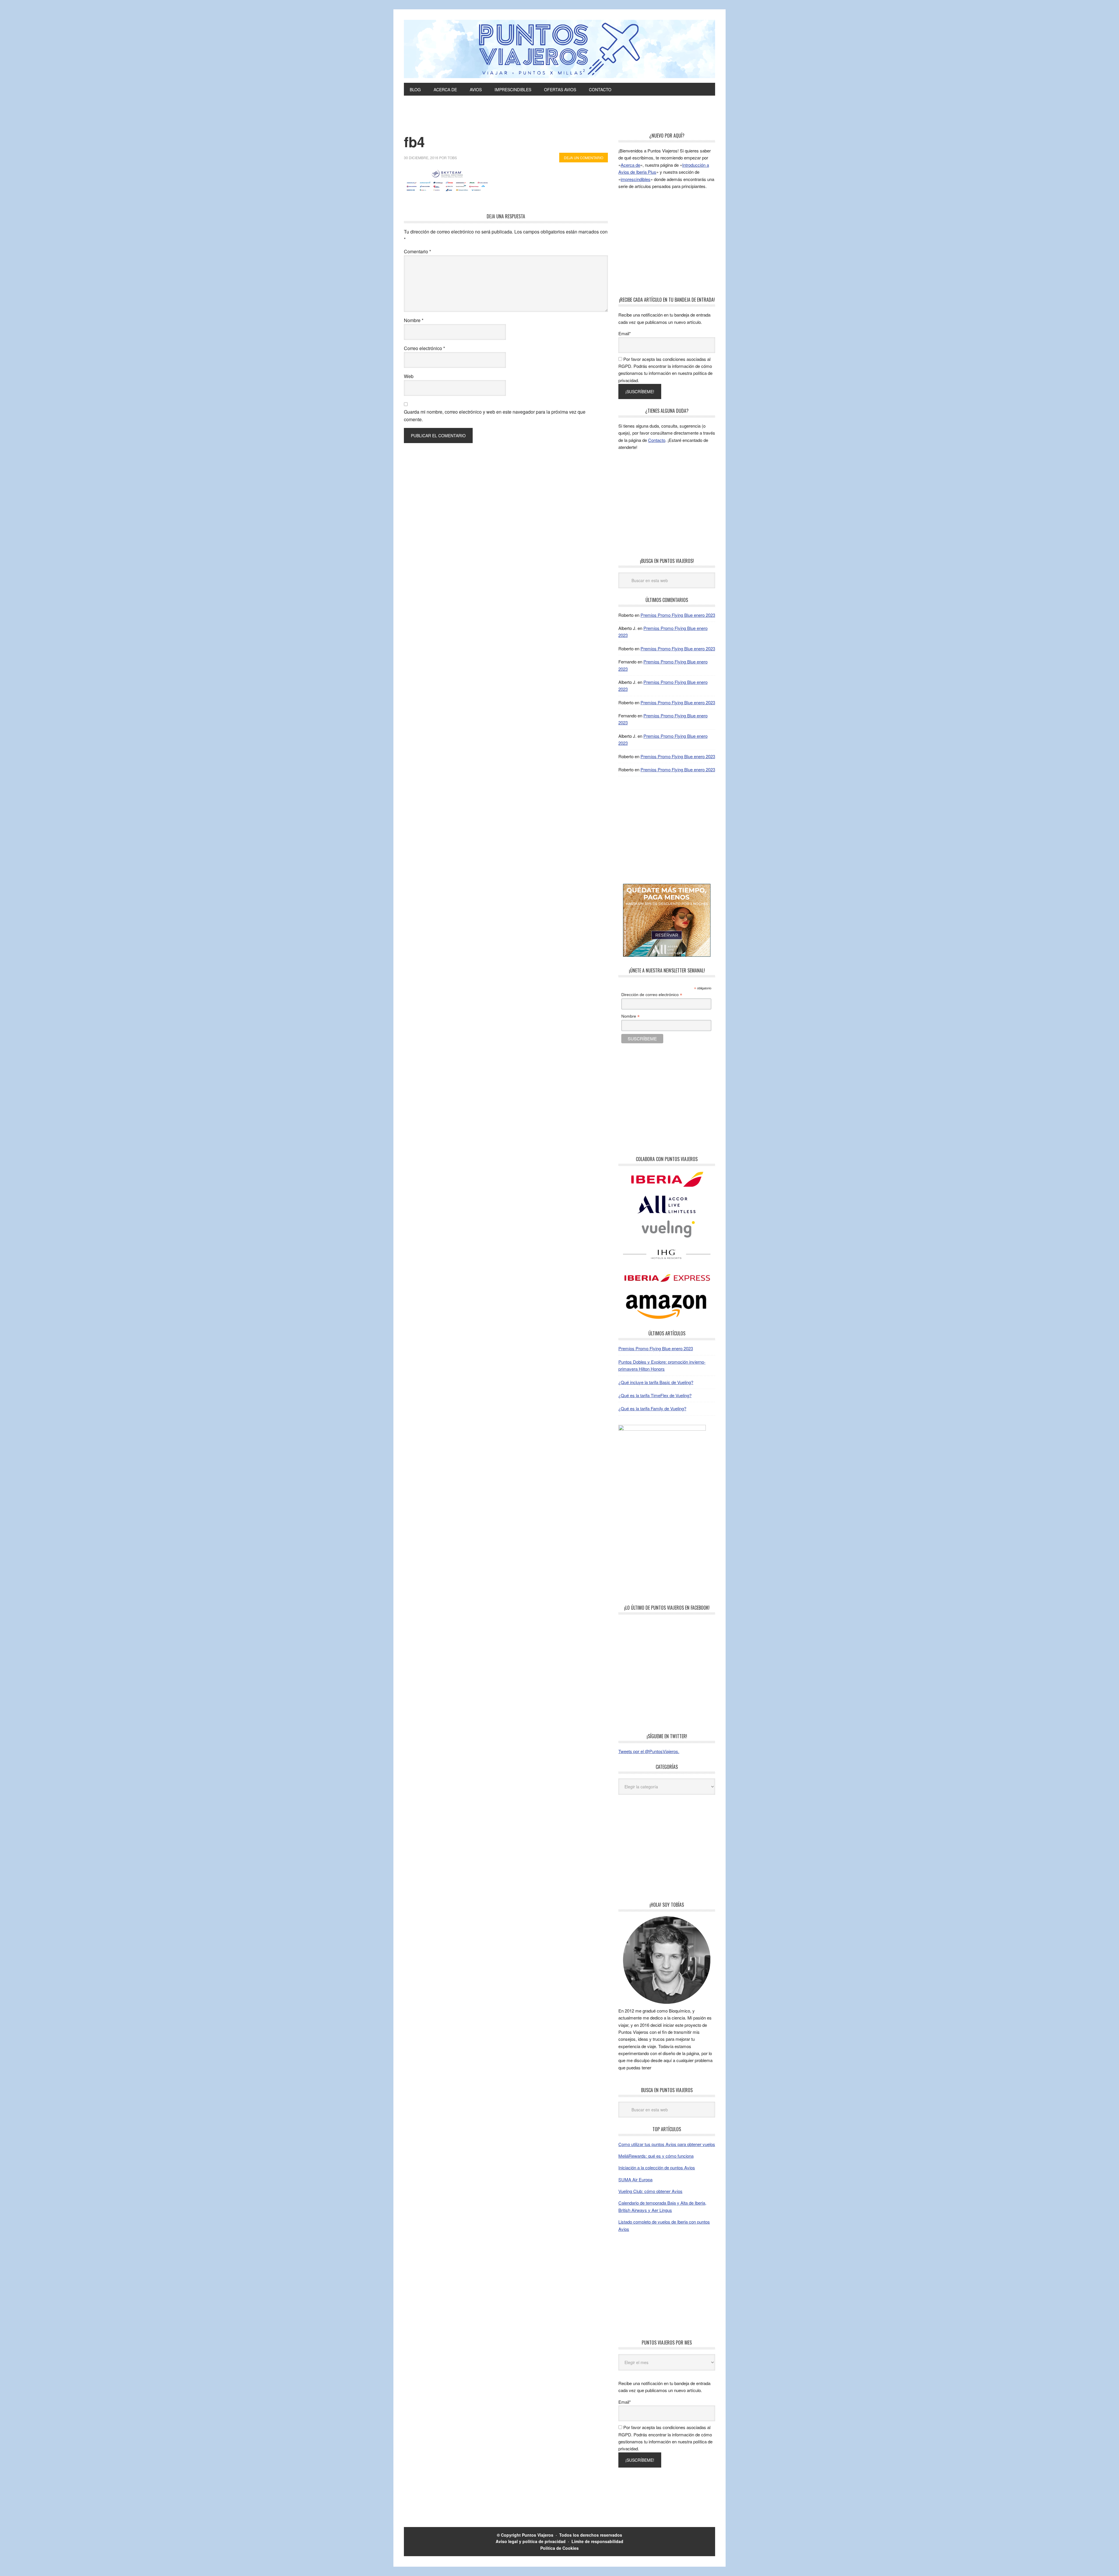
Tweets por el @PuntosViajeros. (649, 1751)
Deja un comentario (584, 158)
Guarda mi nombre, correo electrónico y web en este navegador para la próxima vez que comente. (495, 416)
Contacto (657, 440)
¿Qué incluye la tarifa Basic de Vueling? (656, 1382)
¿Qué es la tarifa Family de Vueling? (652, 1408)
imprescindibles (636, 179)
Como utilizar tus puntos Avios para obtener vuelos (667, 2144)
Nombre (414, 320)
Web (409, 376)
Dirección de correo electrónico (652, 995)
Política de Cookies (559, 2548)
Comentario (417, 251)
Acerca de (630, 165)
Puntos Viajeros (538, 2535)
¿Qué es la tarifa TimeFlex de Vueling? (655, 1395)
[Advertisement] (559, 117)
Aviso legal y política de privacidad (531, 2541)
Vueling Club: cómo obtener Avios (650, 2191)
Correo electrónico (424, 348)
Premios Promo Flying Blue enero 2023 (678, 615)
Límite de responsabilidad (597, 2541)
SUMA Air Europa (635, 2179)
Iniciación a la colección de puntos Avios (657, 2167)
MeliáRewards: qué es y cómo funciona (656, 2156)
